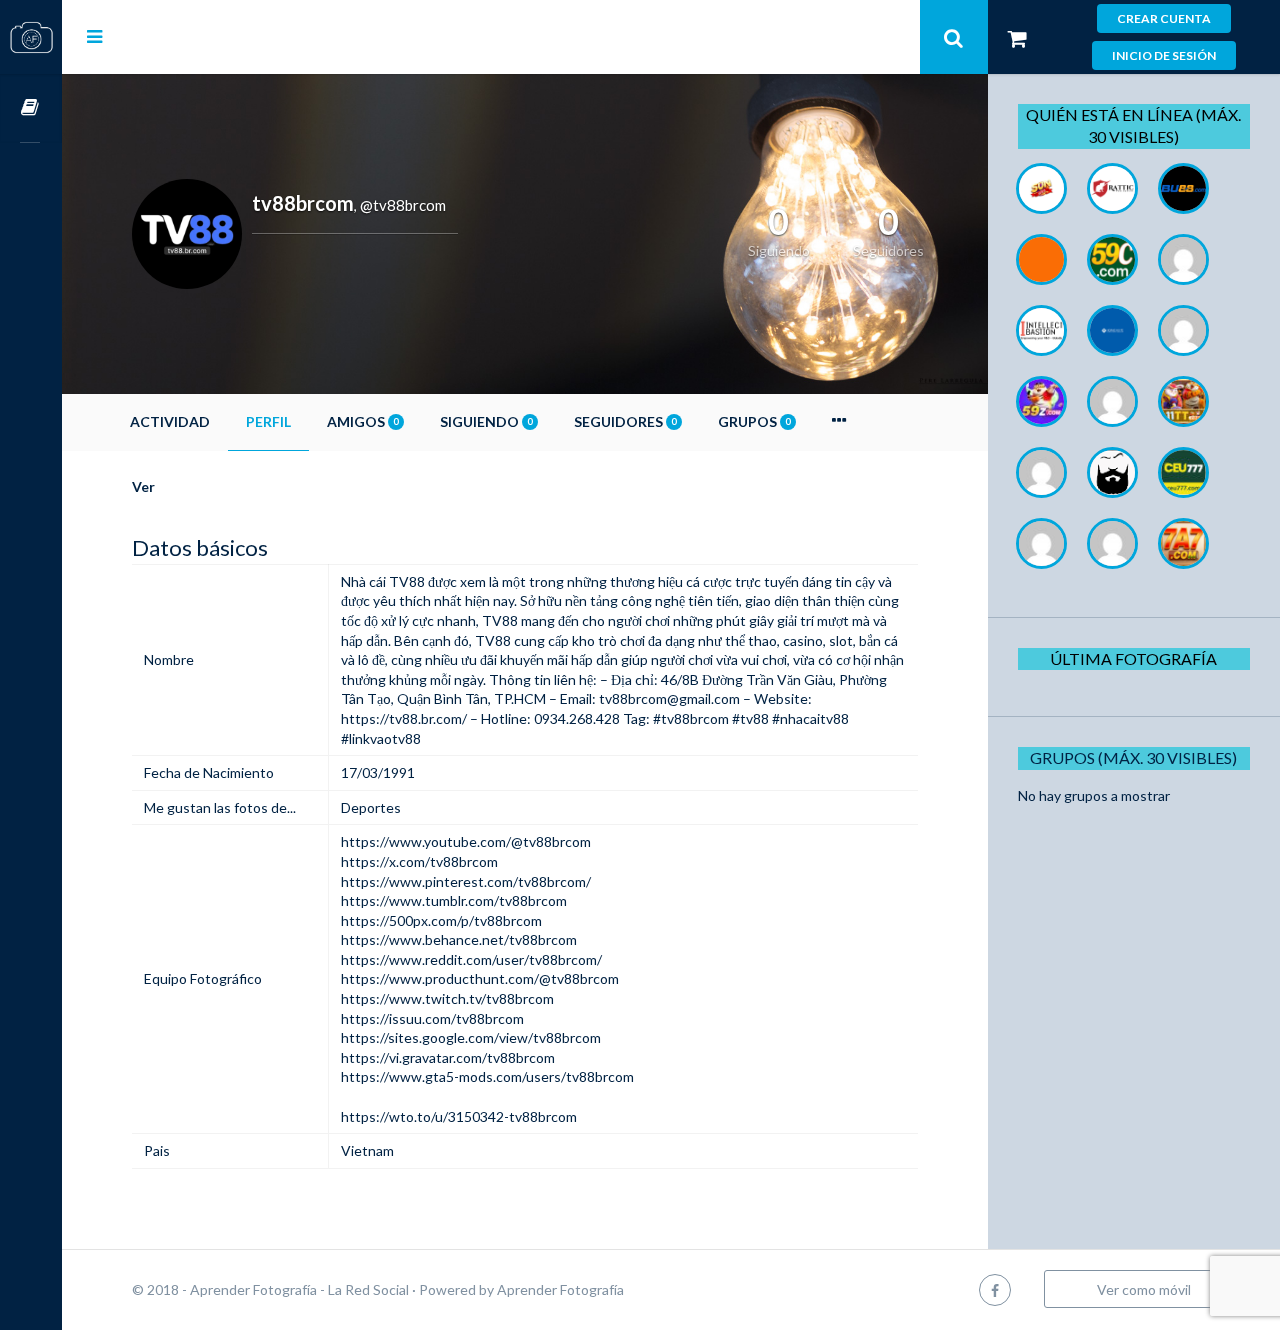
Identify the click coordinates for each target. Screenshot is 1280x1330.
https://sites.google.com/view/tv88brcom (471, 1037)
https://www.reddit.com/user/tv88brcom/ (471, 959)
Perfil (268, 421)
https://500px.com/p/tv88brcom (441, 920)
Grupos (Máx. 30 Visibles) (1133, 757)
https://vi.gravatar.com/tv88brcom (448, 1057)
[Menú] (94, 36)
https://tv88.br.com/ (404, 718)
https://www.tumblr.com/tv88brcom (454, 900)
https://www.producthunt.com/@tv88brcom (480, 978)
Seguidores (625, 421)
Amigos (362, 421)
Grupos (754, 421)
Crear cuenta (1164, 18)
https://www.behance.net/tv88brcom (459, 939)
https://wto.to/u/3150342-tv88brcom (459, 1116)
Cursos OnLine (31, 108)
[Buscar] (954, 37)
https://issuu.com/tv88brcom (432, 1018)
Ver (143, 486)
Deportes (371, 807)
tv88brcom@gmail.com (669, 698)
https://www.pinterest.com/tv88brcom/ (466, 881)
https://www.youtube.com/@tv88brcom (466, 841)
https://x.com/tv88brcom (419, 861)
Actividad (170, 421)
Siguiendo (486, 421)
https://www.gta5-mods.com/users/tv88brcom (487, 1076)
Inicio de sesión (1164, 55)
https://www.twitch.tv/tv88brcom (447, 998)
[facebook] (995, 1289)
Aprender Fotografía (560, 1289)
